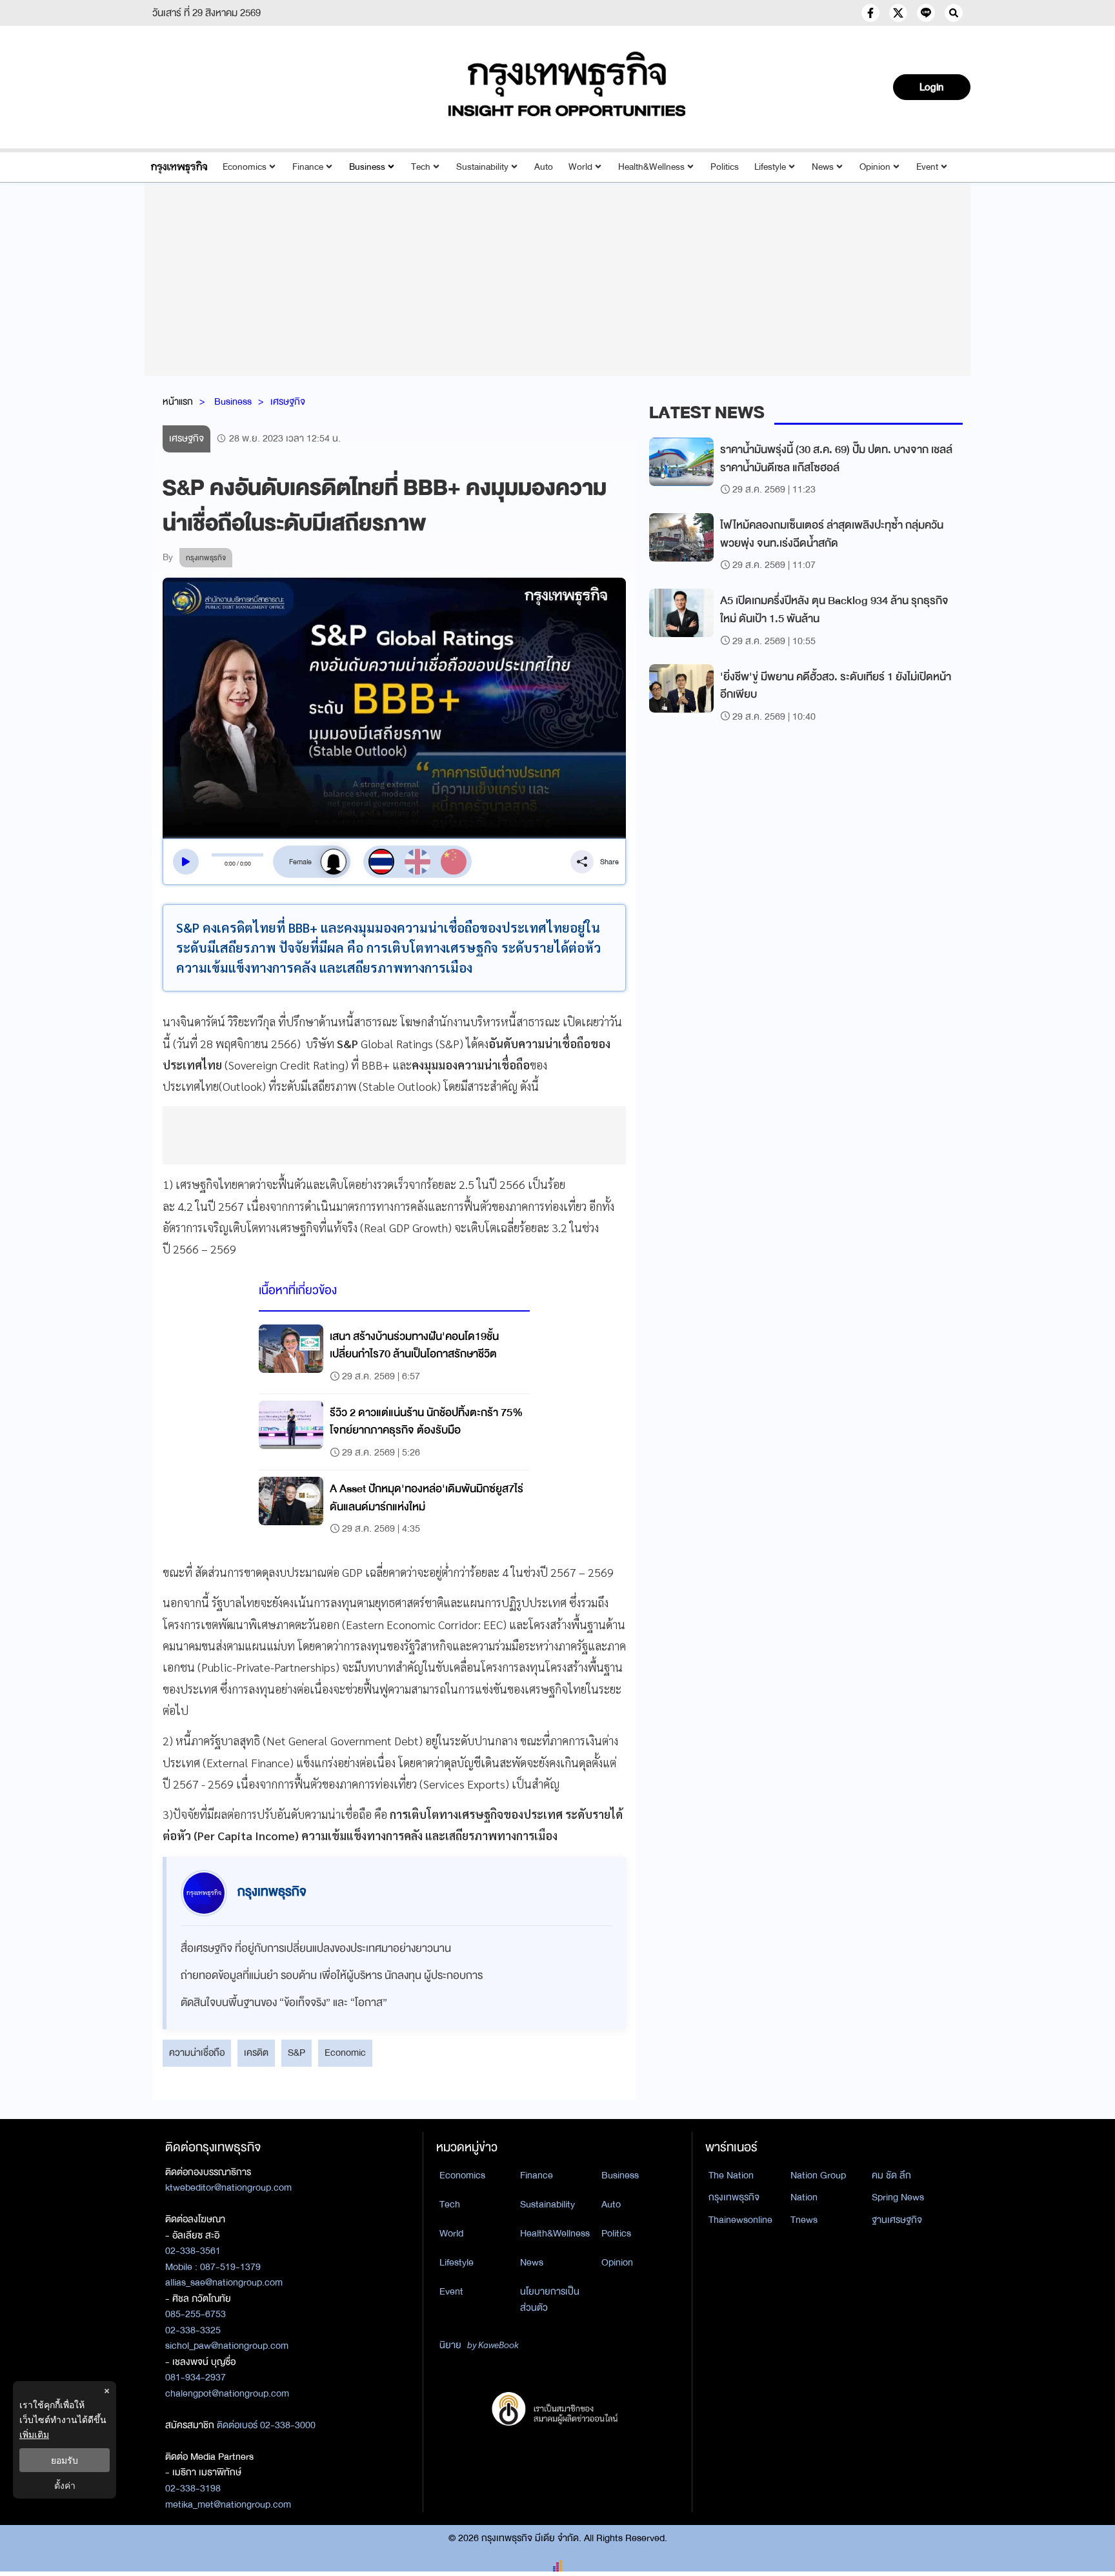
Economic (345, 2053)
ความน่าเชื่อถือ (197, 2053)
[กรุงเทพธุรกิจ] (179, 167)
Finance (308, 167)
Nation (804, 2197)
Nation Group (818, 2175)
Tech (421, 167)
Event (927, 167)
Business (367, 167)
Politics (725, 167)
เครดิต (256, 2053)
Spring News (898, 2197)
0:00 (230, 864)
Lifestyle (770, 167)
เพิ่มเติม (34, 2434)
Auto (544, 167)
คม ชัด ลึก (891, 2175)
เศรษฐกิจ (288, 401)
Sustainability (482, 167)
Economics (245, 167)
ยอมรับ (65, 2460)
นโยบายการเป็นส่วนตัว (550, 2299)
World (580, 167)
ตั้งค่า (65, 2485)
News (823, 167)
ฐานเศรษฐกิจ (897, 2220)
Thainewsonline (740, 2220)
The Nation (731, 2175)
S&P (296, 2053)
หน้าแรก (178, 401)
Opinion (875, 167)
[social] (870, 13)
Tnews (804, 2220)
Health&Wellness (651, 167)
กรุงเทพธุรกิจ (734, 2197)
